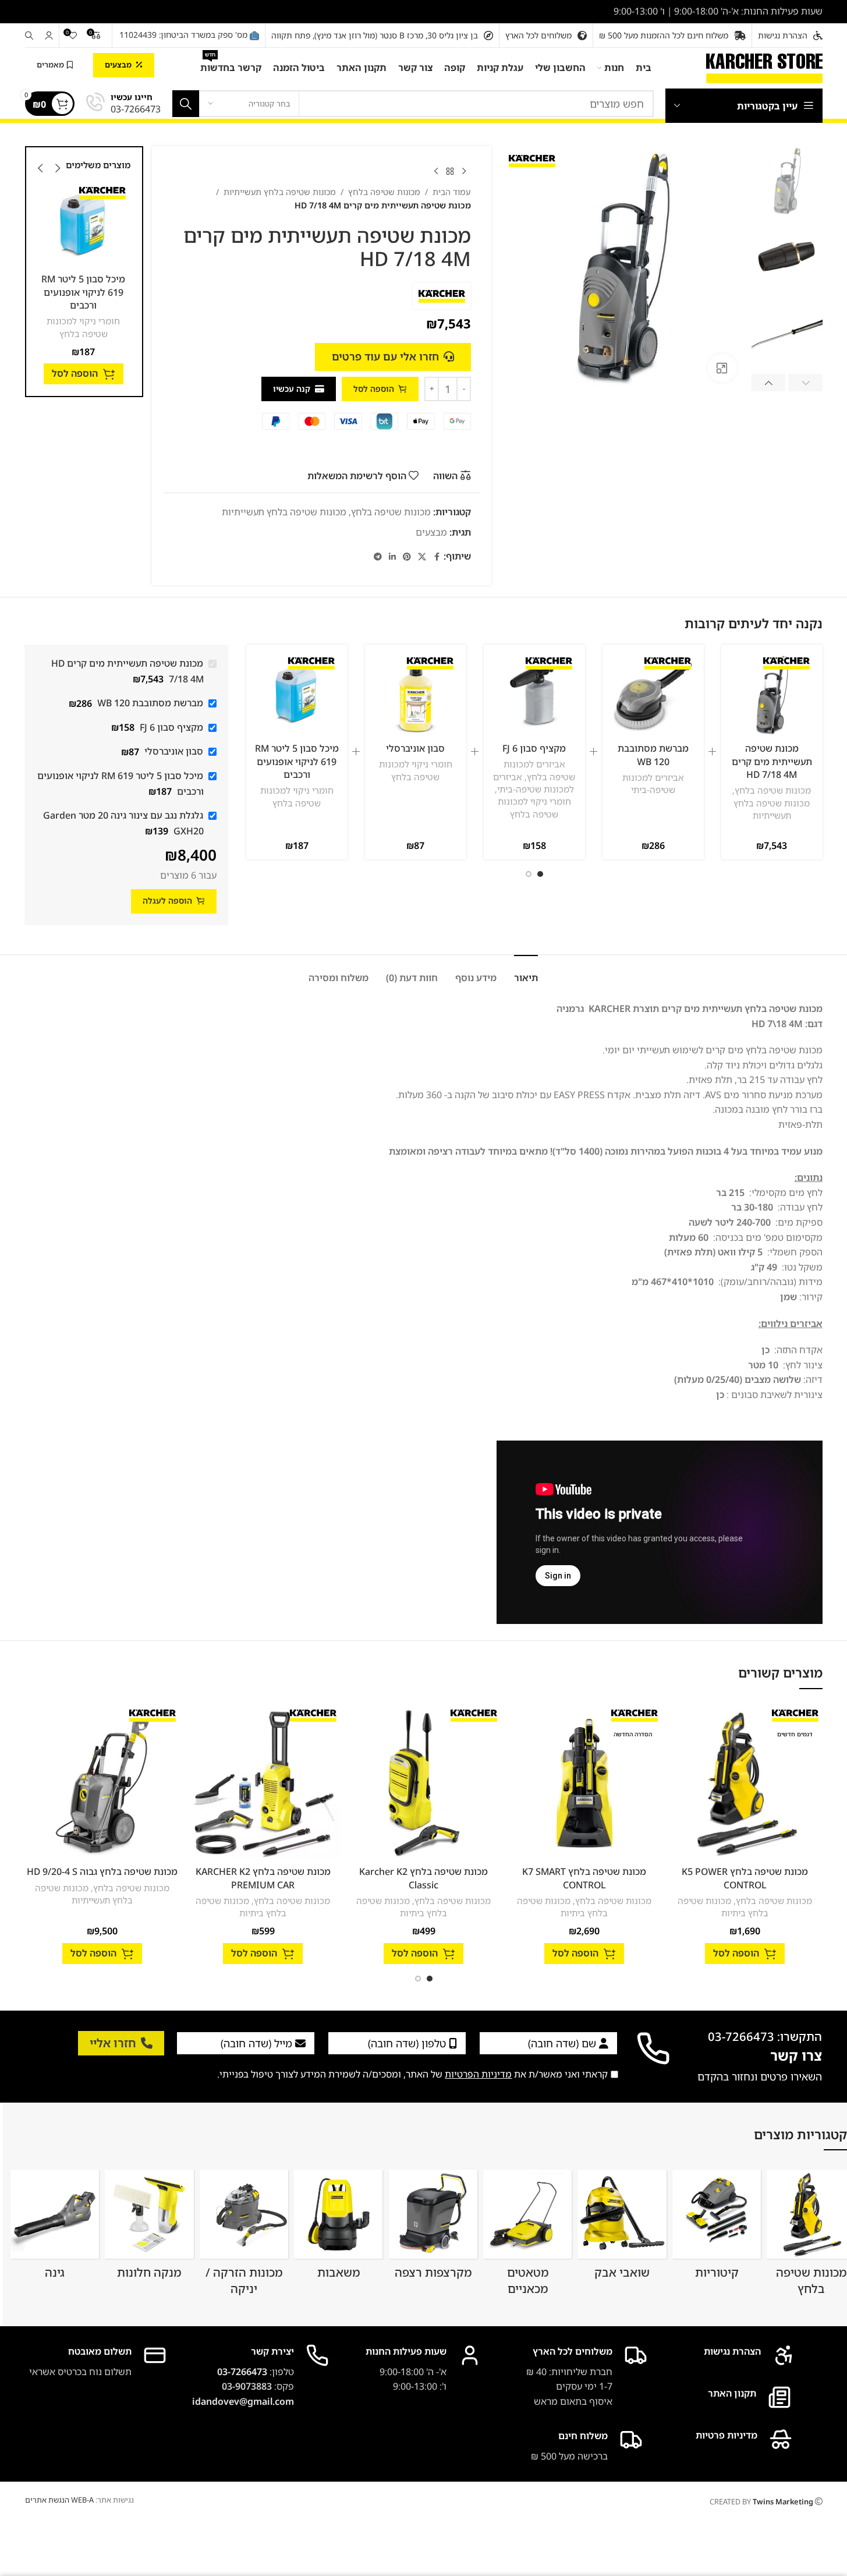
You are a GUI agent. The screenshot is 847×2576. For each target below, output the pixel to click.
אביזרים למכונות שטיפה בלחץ (540, 770)
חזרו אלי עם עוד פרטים (385, 356)
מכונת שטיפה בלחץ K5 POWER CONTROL (745, 1878)
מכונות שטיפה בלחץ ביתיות (723, 1907)
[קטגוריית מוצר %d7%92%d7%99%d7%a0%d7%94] (55, 2228)
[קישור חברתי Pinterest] (407, 557)
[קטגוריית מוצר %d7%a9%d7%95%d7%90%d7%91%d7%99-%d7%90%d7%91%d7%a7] (622, 2228)
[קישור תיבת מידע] (123, 104)
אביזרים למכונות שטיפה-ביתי (653, 783)
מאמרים (50, 65)
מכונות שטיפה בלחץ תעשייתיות (280, 192)
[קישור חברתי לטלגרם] (378, 557)
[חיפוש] (29, 36)
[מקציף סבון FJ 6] (534, 695)
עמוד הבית (452, 192)
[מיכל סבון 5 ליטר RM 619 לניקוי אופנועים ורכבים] (132, 225)
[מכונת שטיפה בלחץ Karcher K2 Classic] (424, 1783)
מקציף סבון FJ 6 (534, 748)
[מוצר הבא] (436, 172)
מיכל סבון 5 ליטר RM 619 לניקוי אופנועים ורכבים (132, 292)
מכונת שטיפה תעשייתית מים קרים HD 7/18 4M (772, 761)
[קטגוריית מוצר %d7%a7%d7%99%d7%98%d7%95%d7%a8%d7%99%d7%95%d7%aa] (717, 2228)
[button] (805, 383)
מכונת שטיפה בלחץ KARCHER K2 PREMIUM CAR (263, 1878)
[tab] (526, 972)
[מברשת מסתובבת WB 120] (653, 695)
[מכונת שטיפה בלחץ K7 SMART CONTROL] (584, 1783)
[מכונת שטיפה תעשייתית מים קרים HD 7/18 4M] (772, 695)
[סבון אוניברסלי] (416, 695)
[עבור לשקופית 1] (540, 874)
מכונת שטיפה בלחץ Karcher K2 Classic (424, 1878)
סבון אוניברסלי (415, 748)
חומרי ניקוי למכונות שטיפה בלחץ (132, 327)
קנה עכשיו (292, 389)
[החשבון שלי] (49, 36)
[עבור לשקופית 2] (529, 874)
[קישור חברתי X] (422, 557)
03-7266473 (242, 2372)
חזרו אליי (113, 2043)
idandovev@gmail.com (243, 2401)
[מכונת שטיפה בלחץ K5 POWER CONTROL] (745, 1783)
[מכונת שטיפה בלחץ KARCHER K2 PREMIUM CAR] (263, 1783)
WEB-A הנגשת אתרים (59, 2500)
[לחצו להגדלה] (722, 368)
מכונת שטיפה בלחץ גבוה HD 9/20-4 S (102, 1871)
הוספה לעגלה (167, 900)
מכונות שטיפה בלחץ (384, 192)
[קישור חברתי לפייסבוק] (437, 557)
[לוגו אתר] (764, 67)
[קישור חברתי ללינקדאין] (392, 557)
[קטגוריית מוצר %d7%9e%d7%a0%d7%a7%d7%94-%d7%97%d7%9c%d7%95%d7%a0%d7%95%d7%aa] (149, 2228)
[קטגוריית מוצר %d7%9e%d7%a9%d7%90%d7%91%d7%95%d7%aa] (338, 2228)
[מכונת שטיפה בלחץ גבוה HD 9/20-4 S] (102, 1783)
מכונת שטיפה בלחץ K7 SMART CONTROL (584, 1878)
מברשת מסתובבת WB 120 (653, 755)
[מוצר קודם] (464, 172)
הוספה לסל (374, 389)
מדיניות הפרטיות (478, 2074)
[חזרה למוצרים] (450, 172)
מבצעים (118, 65)
